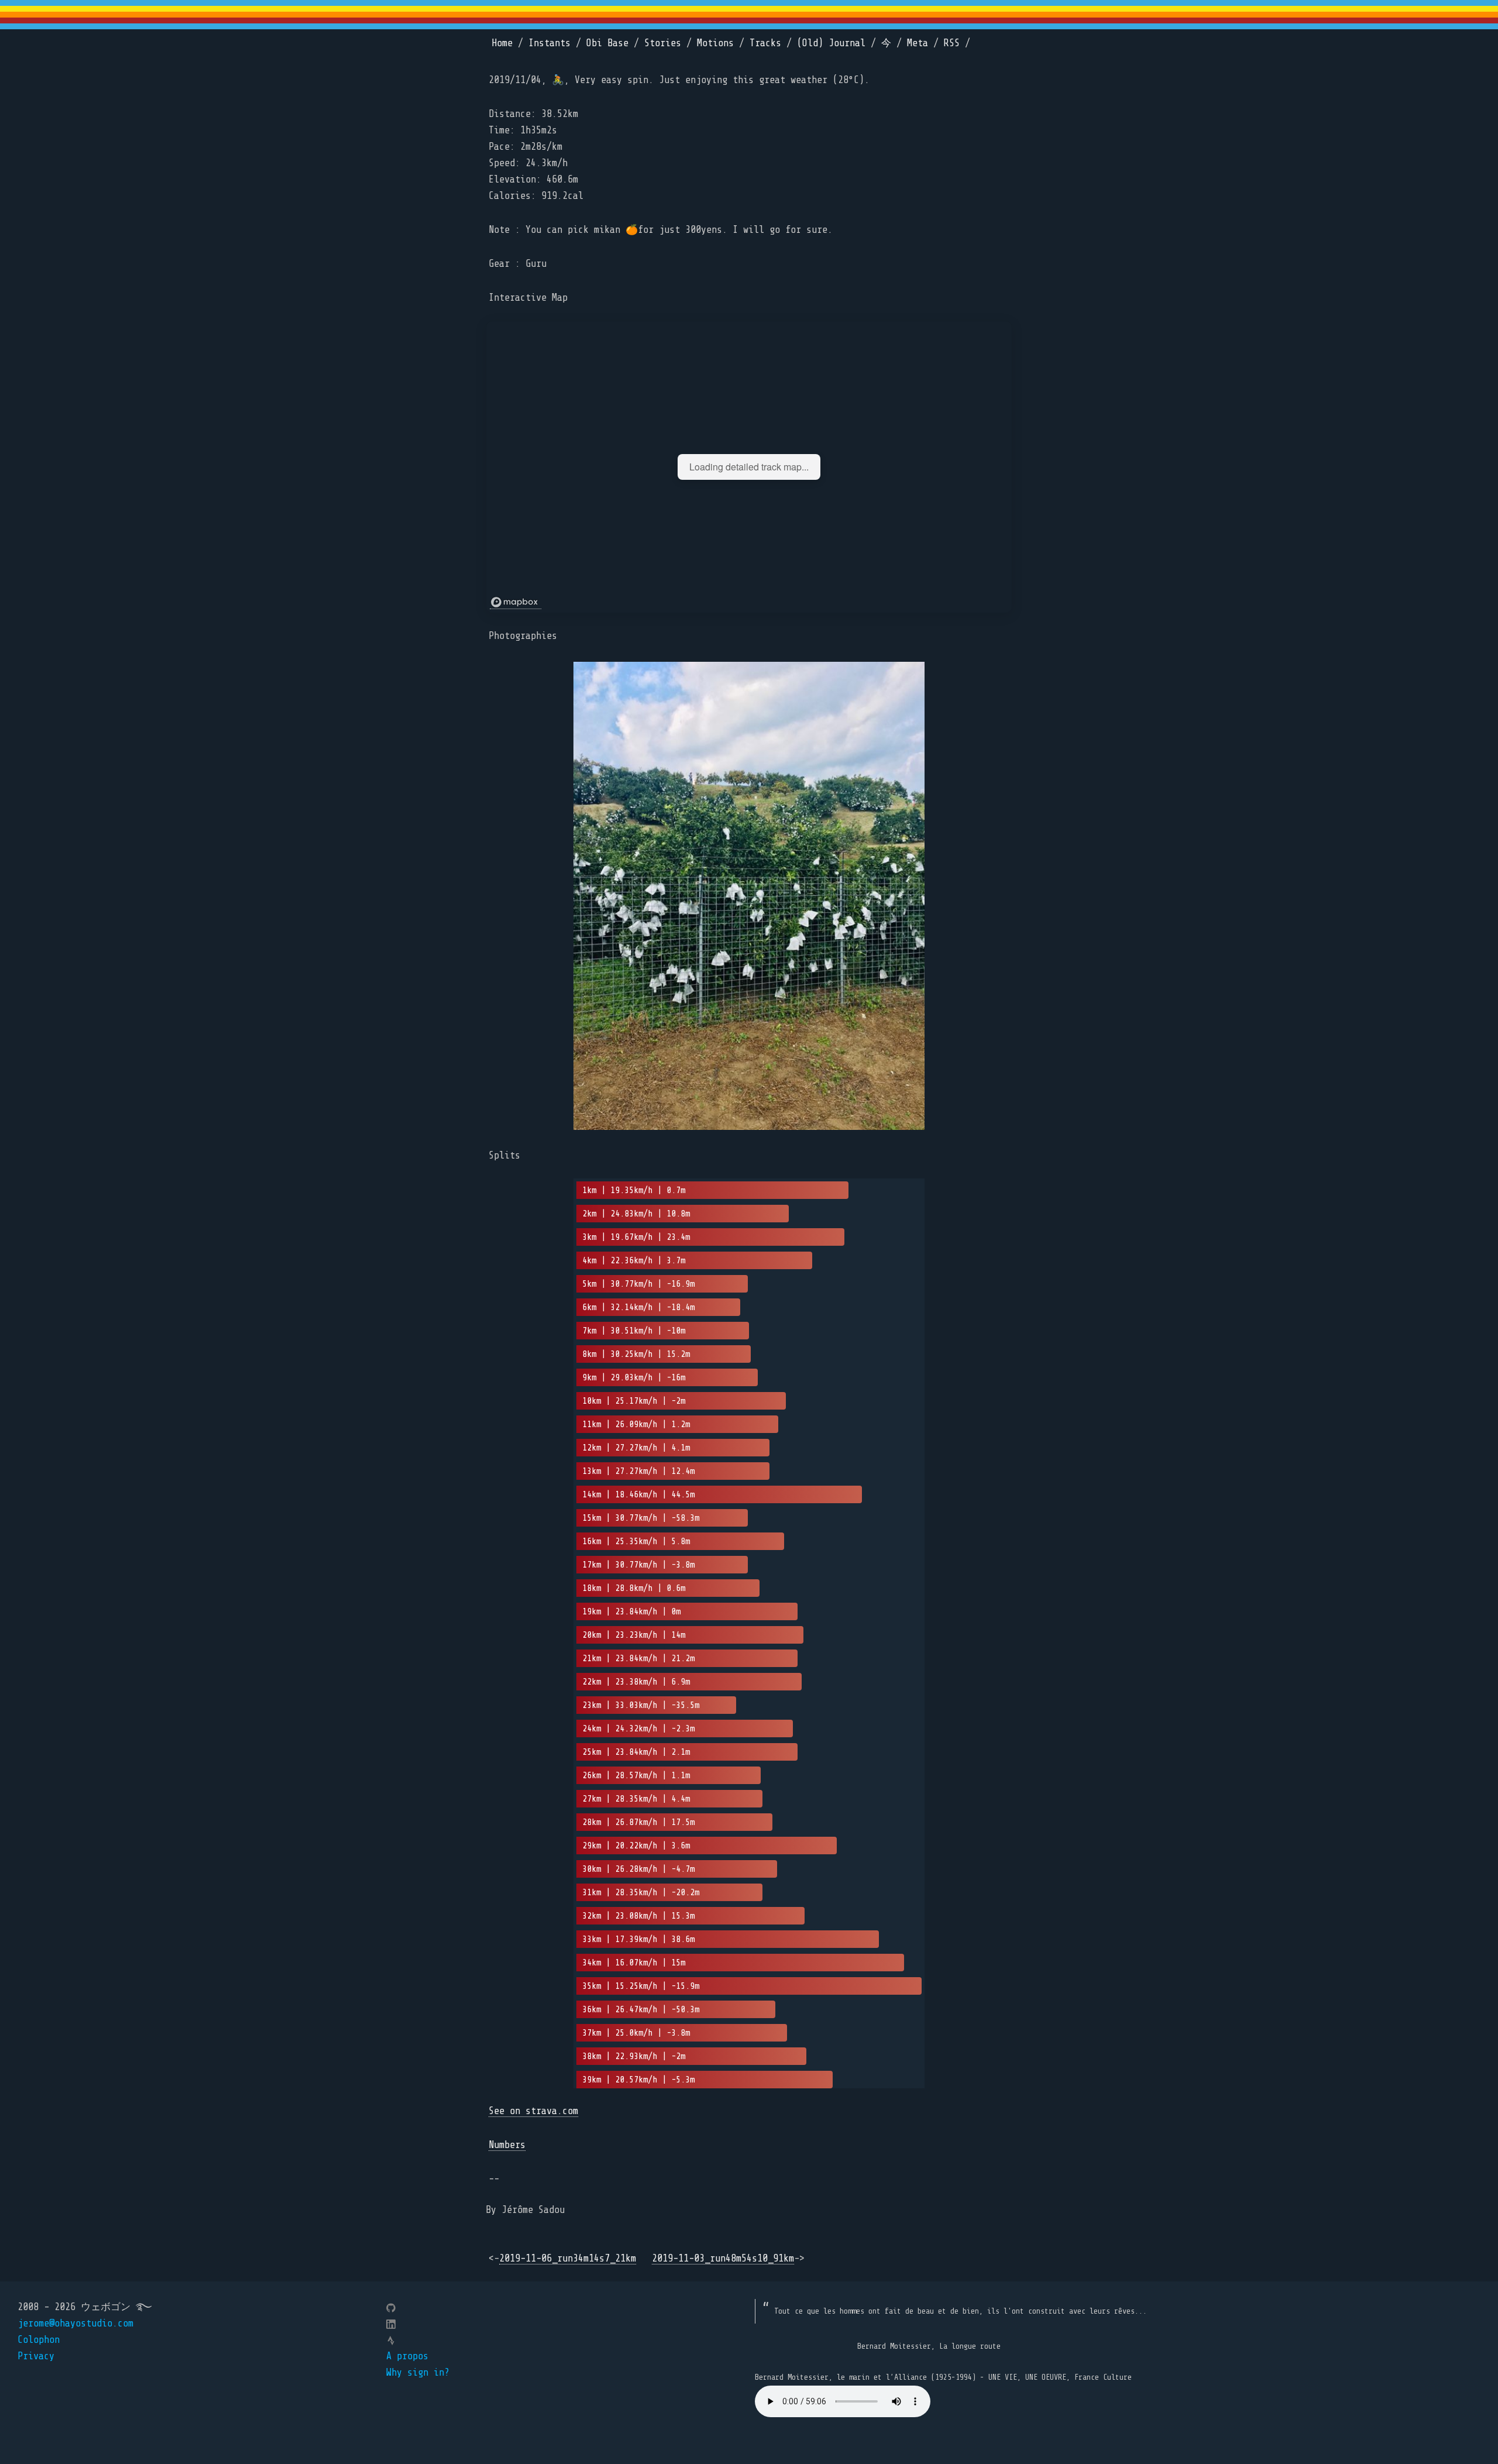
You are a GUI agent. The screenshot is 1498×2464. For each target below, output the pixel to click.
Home (502, 43)
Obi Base (607, 43)
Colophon (39, 2340)
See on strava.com (533, 2111)
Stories (663, 43)
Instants (549, 43)
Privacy (36, 2356)
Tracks (765, 43)
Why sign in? (418, 2372)
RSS (952, 43)
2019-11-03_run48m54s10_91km (723, 2258)
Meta (918, 43)
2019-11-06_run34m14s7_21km (568, 2258)
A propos (407, 2356)
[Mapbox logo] (516, 602)
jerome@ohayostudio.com (75, 2323)
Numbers (507, 2145)
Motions (715, 43)
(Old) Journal (831, 43)
